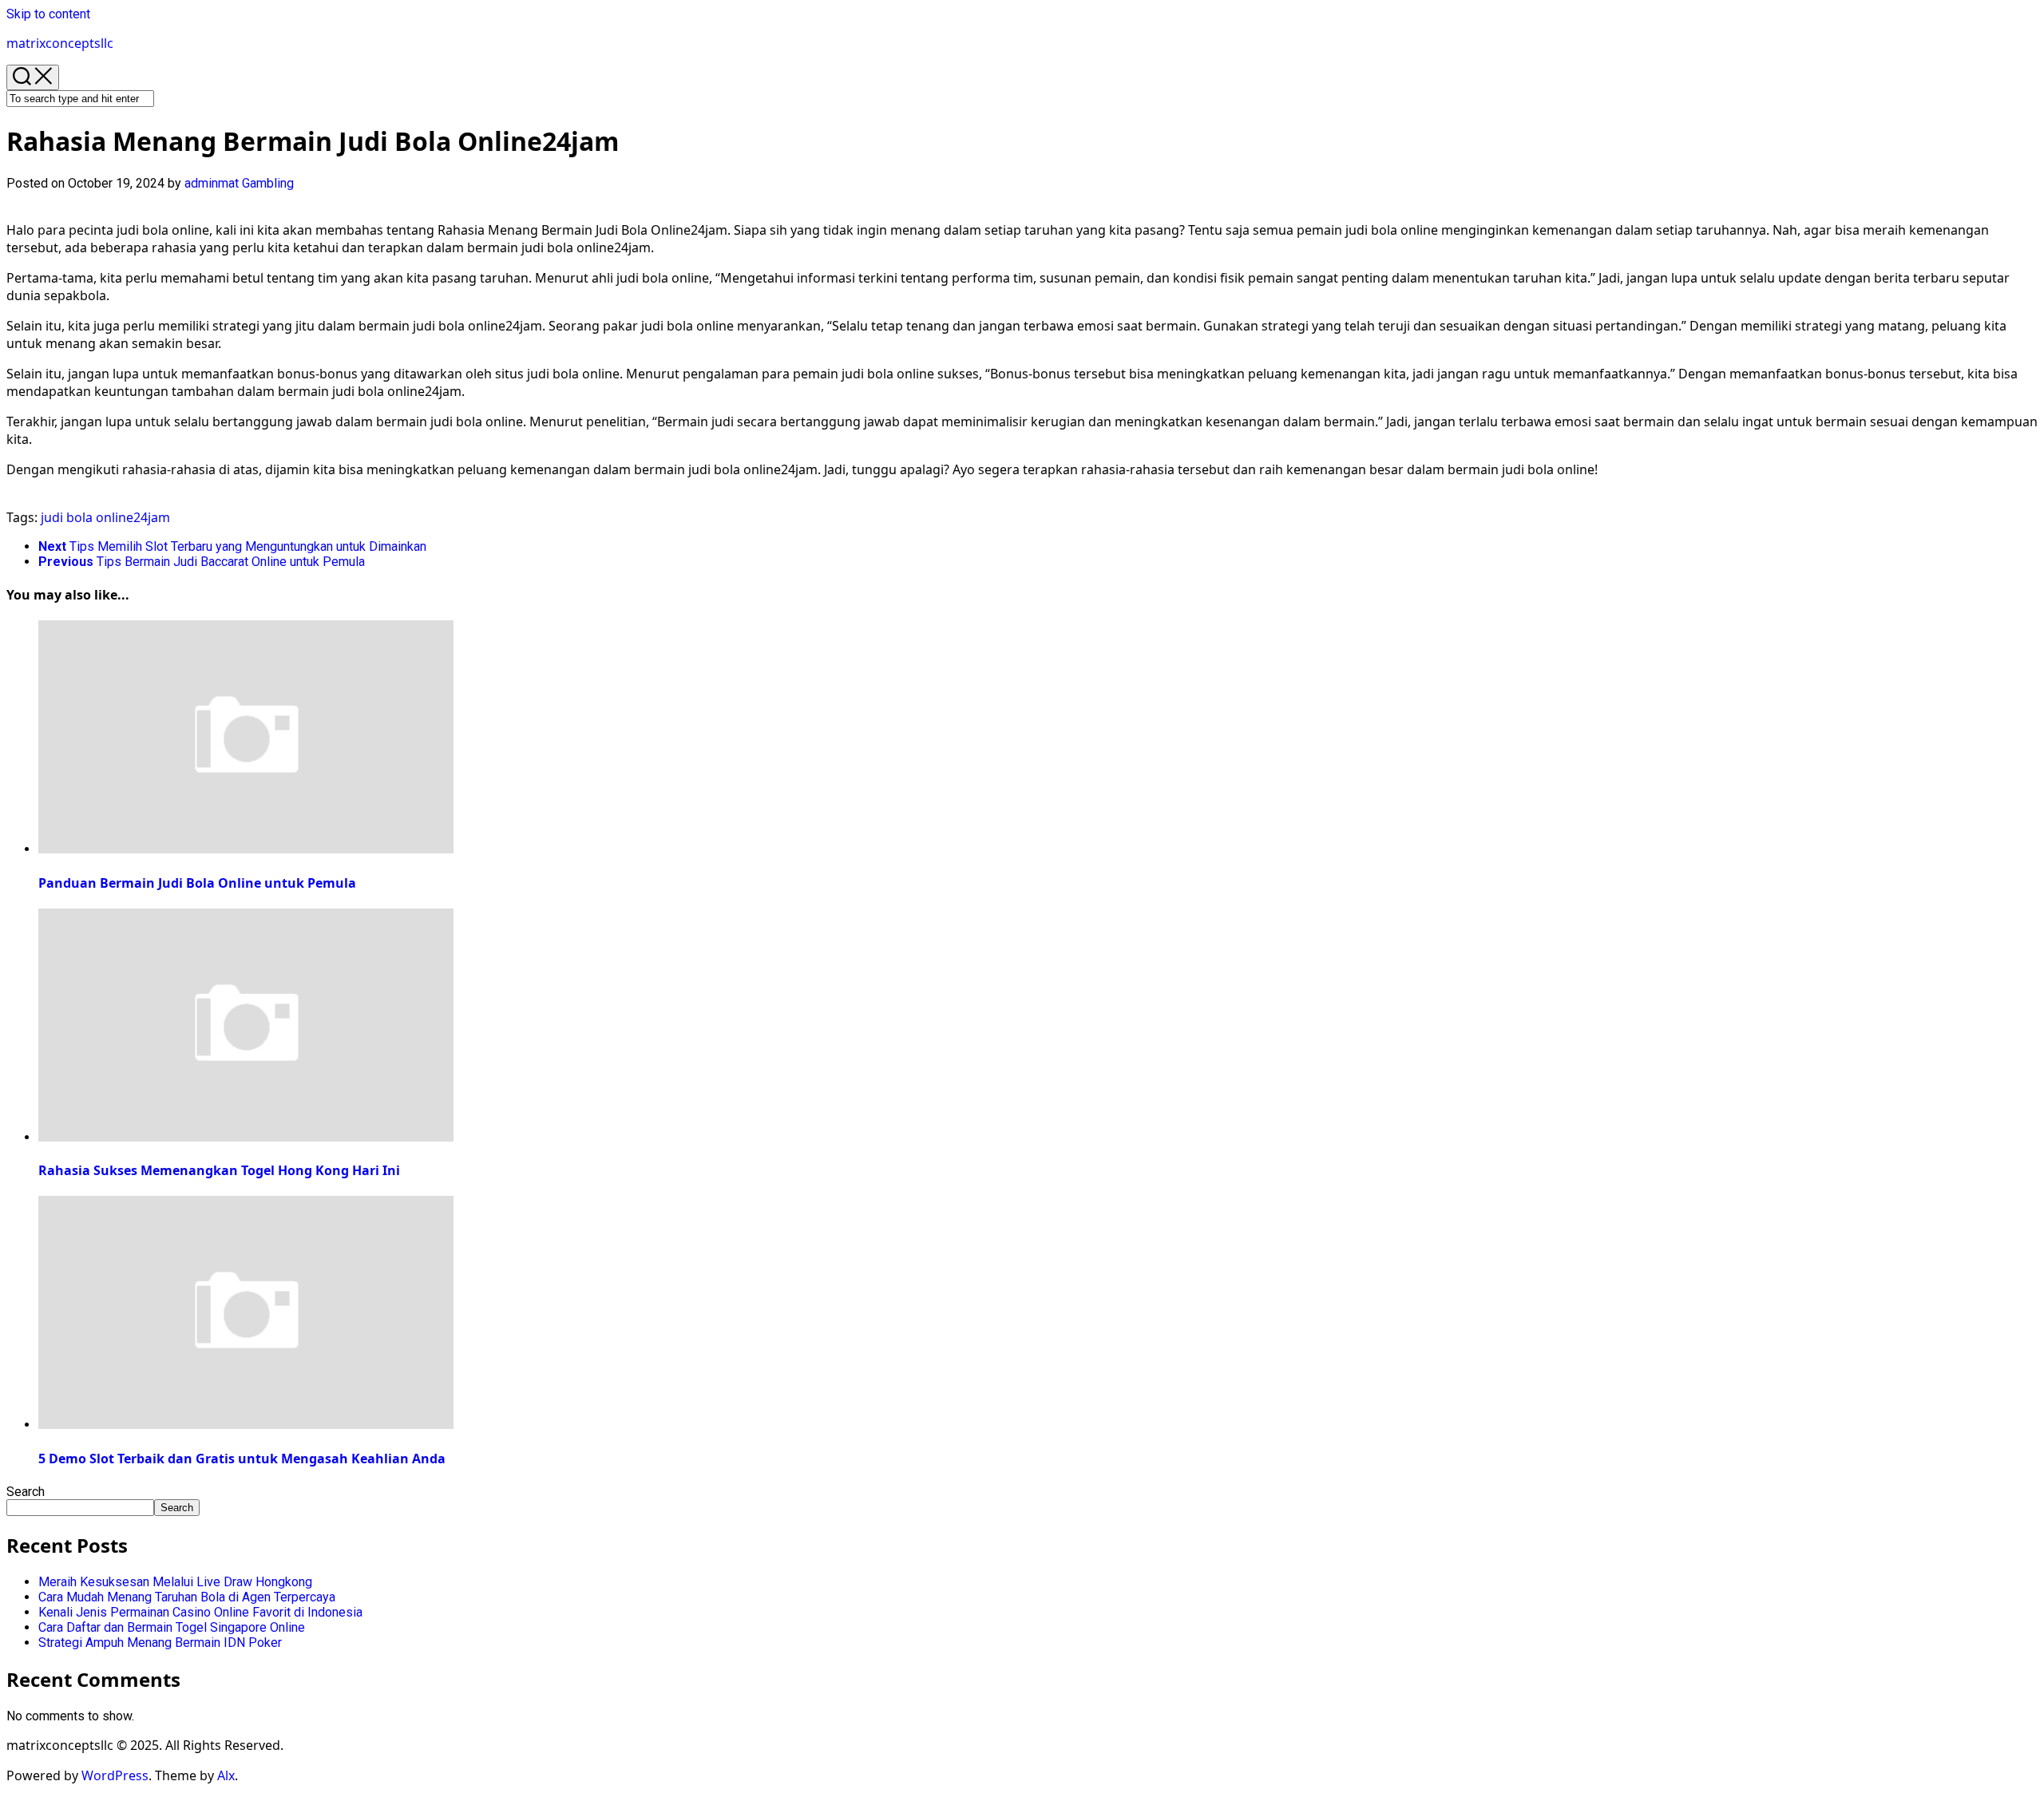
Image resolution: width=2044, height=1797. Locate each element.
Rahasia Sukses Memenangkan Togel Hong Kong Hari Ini (219, 1170)
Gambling (268, 183)
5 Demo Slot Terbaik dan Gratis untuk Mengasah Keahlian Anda (242, 1459)
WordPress (115, 1775)
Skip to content (48, 14)
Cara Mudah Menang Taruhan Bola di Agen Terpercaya (187, 1597)
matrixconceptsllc (60, 43)
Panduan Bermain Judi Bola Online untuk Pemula (197, 883)
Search (26, 1492)
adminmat (212, 183)
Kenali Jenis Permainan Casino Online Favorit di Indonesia (200, 1612)
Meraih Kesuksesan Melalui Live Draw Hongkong (175, 1582)
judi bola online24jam (105, 517)
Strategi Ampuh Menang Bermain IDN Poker (160, 1643)
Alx (226, 1775)
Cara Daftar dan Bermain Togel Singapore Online (172, 1627)
